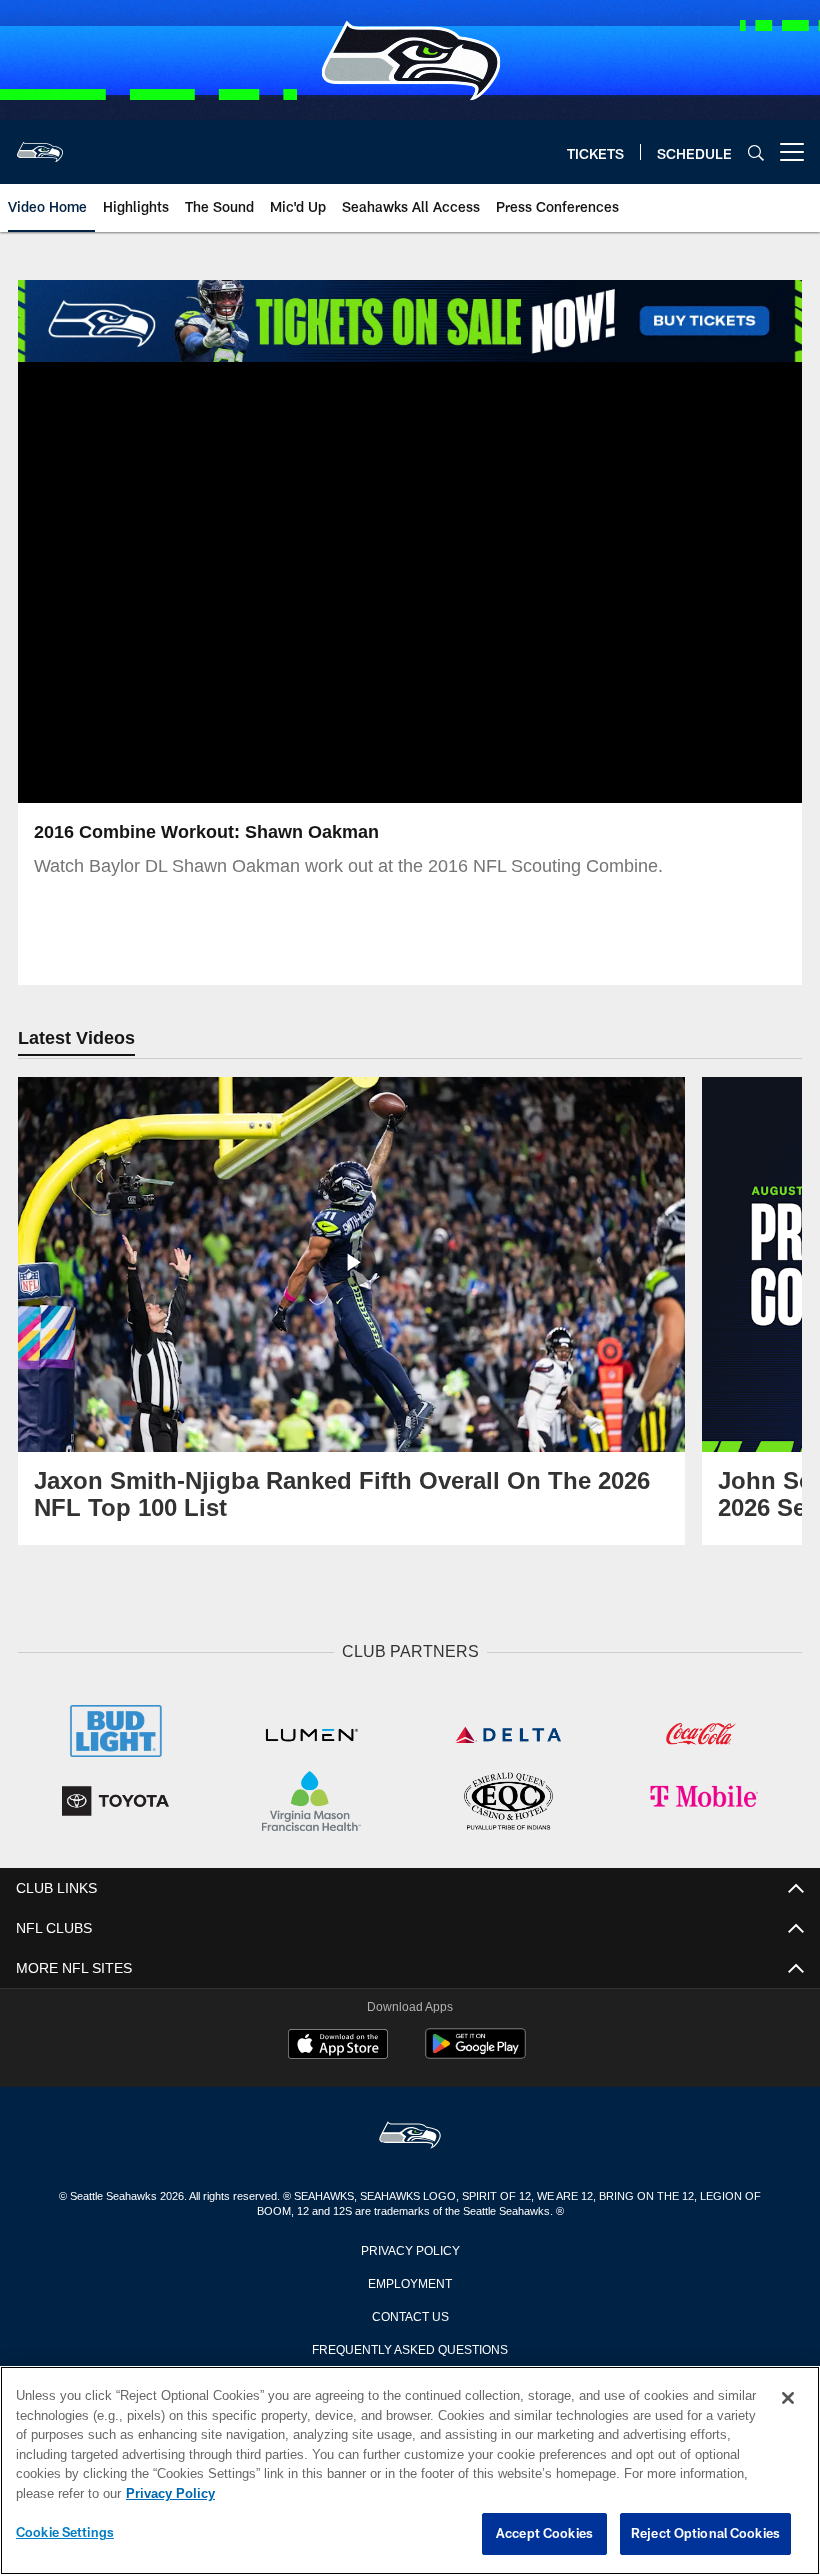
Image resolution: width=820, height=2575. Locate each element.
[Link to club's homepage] (40, 144)
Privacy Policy (410, 2247)
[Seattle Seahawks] (410, 2134)
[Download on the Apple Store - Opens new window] (338, 2044)
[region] (410, 2471)
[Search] (756, 152)
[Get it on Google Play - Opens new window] (475, 2051)
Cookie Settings (65, 2533)
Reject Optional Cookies (705, 2534)
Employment (410, 2280)
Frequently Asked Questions (410, 2346)
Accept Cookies (544, 2534)
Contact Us (410, 2313)
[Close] (788, 2399)
